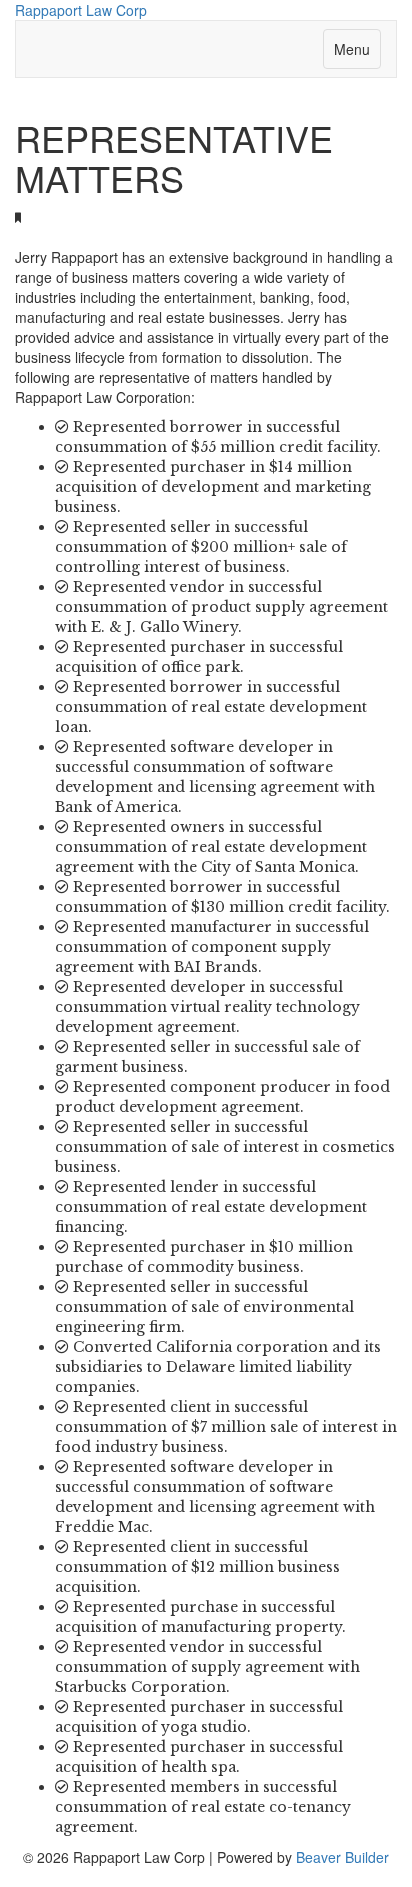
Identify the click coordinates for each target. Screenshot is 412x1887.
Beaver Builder (342, 1857)
